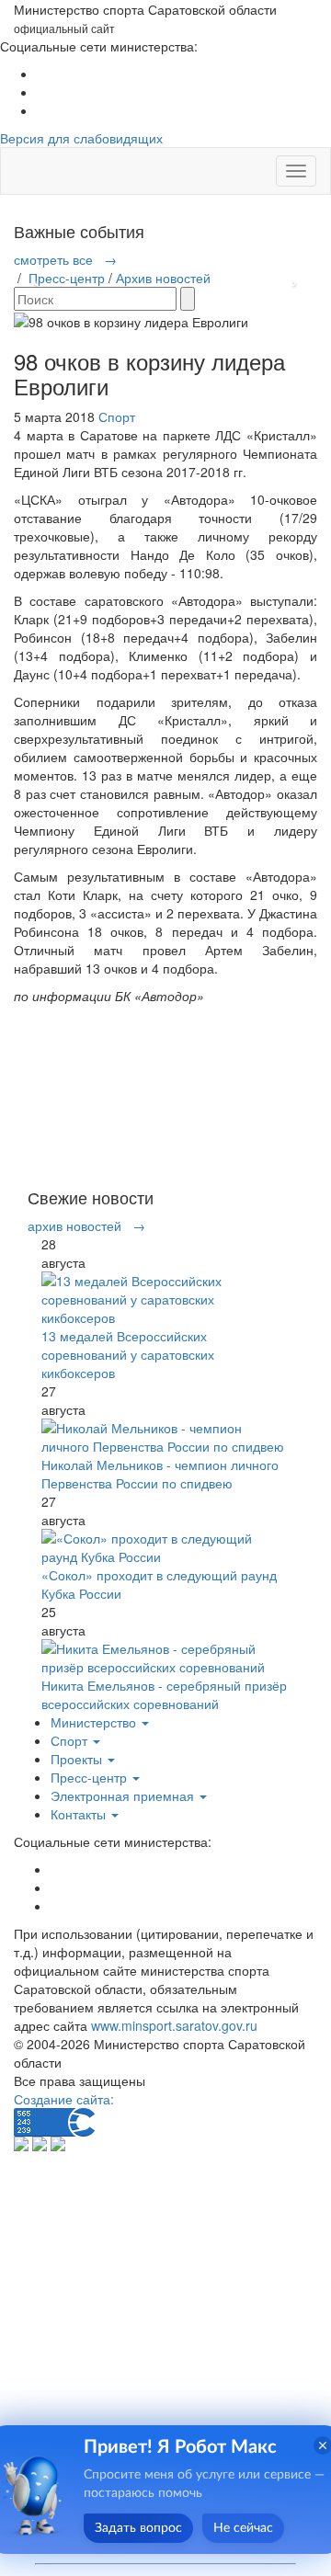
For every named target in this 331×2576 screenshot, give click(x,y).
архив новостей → (86, 1225)
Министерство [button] (95, 1722)
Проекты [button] (78, 1759)
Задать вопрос (138, 2528)
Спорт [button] (71, 1740)
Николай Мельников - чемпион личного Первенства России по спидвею (160, 1474)
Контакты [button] (80, 1814)
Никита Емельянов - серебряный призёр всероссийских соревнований (164, 1694)
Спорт (117, 416)
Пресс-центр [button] (91, 1777)
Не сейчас (243, 2528)
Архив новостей (163, 278)
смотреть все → (65, 259)
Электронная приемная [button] (124, 1795)
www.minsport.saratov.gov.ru (174, 2025)
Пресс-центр (67, 278)
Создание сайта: (64, 2099)
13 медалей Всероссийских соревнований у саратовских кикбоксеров (128, 1354)
